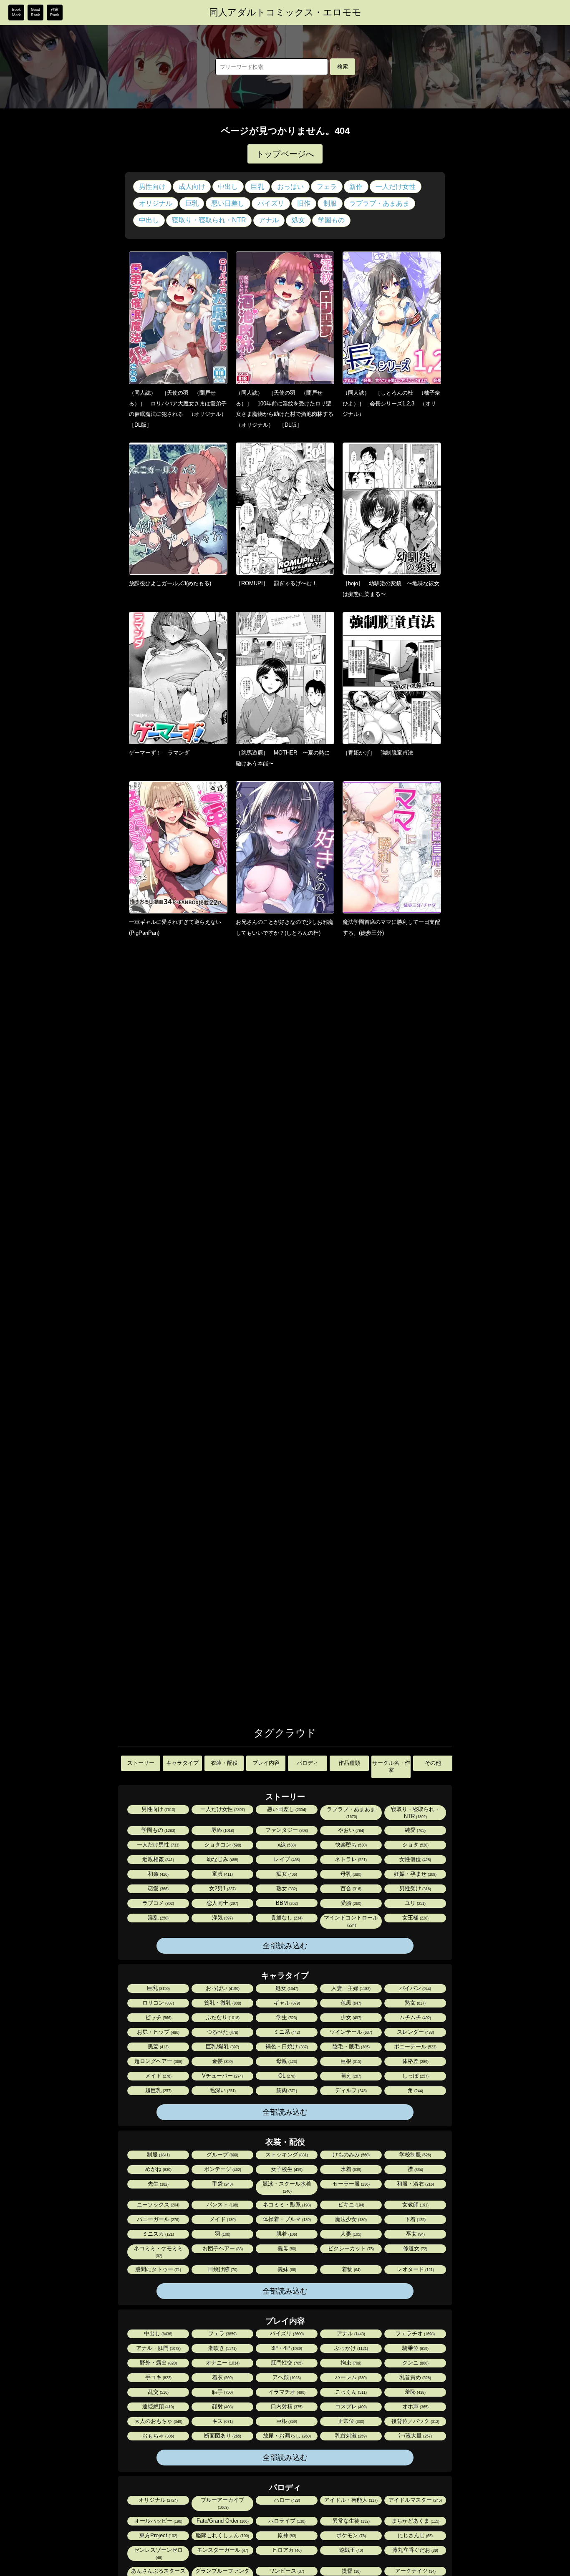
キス (222, 2421)
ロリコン (158, 2003)
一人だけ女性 (396, 187)
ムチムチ (415, 2017)
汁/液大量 (415, 2436)
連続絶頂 (158, 2406)
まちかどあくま (415, 2521)
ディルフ (350, 2090)
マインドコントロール (351, 1921)
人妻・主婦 (350, 1988)
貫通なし (286, 1918)
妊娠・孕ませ (415, 1874)
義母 (286, 2248)
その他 (433, 1763)
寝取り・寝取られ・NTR (209, 220)
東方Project (158, 2535)
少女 (350, 2017)
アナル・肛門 (158, 2348)
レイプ (286, 1859)
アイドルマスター (415, 2500)
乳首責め (415, 2377)
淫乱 (158, 1918)
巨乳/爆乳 (222, 2046)
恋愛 (158, 1888)
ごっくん (350, 2392)
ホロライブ (286, 2521)
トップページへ (285, 154)
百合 (350, 1888)
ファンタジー (286, 1830)
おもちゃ (158, 2436)
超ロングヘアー (158, 2061)
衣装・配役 (224, 1763)
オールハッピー (158, 2521)
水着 (350, 2169)
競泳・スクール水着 (287, 2187)
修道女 (415, 2248)
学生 (286, 2017)
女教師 (415, 2205)
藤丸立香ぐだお (415, 2550)
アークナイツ (415, 2571)
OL (286, 2076)
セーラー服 (351, 2184)
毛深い (222, 2090)
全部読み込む (285, 1946)
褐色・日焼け (286, 2046)
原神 (286, 2535)
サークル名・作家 (391, 1766)
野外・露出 (158, 2363)
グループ (222, 2155)
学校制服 (415, 2155)
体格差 (415, 2061)
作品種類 (349, 1763)
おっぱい (290, 187)
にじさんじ (415, 2535)
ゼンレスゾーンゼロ (158, 2553)
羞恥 (415, 2392)
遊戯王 (350, 2550)
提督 (351, 2571)
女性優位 (415, 1859)
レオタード (415, 2269)
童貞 (222, 1874)
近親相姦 (158, 1859)
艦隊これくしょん (222, 2535)
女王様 (415, 1918)
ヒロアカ (286, 2550)
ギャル (286, 2003)
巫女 (415, 2234)
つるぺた (222, 2032)
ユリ (415, 1903)
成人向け (192, 187)
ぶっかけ (351, 2348)
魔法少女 (350, 2219)
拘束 (350, 2363)
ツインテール (350, 2032)
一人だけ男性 (158, 1845)
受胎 (350, 1903)
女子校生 (286, 2169)
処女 (298, 220)
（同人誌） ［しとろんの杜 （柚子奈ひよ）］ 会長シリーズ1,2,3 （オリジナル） (391, 403)
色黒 (350, 2003)
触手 (222, 2392)
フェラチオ (415, 2333)
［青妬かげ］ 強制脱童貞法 (378, 753)
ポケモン (351, 2535)
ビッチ (158, 2017)
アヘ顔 (286, 2377)
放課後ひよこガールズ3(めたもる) (170, 583)
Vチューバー (222, 2076)
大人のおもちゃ (158, 2421)
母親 (286, 2061)
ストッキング (286, 2155)
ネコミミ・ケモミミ (158, 2252)
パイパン (415, 1988)
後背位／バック (415, 2421)
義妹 (286, 2269)
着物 (351, 2269)
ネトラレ (350, 1859)
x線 (286, 1845)
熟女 (286, 1888)
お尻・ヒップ (158, 2032)
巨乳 (257, 187)
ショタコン (222, 1845)
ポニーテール (415, 2046)
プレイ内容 (266, 1763)
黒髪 (158, 2046)
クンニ (415, 2363)
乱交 (158, 2392)
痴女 (286, 1874)
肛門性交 (286, 2363)
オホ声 (415, 2406)
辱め (222, 1830)
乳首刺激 (350, 2436)
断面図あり (222, 2436)
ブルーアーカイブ (222, 2503)
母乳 (350, 1874)
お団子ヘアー (222, 2248)
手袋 (222, 2184)
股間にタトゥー (158, 2269)
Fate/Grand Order (222, 2521)
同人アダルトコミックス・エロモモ (285, 13)
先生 (158, 2184)
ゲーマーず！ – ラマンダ (159, 753)
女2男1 (222, 1888)
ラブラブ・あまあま (379, 203)
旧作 (304, 203)
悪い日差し (228, 203)
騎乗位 (415, 2348)
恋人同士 (222, 1903)
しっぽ (415, 2076)
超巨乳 (158, 2090)
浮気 (222, 1918)
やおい (351, 1830)
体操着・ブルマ (286, 2219)
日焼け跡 (222, 2269)
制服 (330, 203)
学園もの (331, 220)
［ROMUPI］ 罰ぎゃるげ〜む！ (276, 583)
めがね (158, 2169)
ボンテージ (222, 2169)
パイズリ (271, 203)
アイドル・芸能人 (350, 2500)
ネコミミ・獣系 (286, 2205)
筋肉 (286, 2090)
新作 (356, 187)
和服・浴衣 (415, 2184)
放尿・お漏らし (286, 2436)
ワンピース (286, 2571)
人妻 (350, 2234)
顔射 (222, 2406)
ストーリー (141, 1763)
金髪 (222, 2061)
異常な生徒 (351, 2521)
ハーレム (350, 2377)
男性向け (152, 187)
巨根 (350, 2061)
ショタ (415, 1845)
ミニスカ (158, 2234)
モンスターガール (222, 2550)
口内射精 (286, 2406)
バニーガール (158, 2219)
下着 (415, 2219)
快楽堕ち (350, 1845)
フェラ (327, 187)
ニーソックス (158, 2205)
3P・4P (286, 2348)
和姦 (158, 1874)
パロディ (308, 1763)
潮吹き (222, 2348)
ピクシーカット (350, 2248)
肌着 (286, 2234)
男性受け (415, 1888)
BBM (286, 1903)
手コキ (158, 2377)
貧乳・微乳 (222, 2003)
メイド (158, 2076)
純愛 (415, 1830)
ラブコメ (158, 1903)
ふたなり (222, 2017)
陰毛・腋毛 (351, 2046)
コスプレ (350, 2406)
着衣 (222, 2377)
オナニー (222, 2363)
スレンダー (415, 2032)
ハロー (286, 2500)
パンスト (222, 2205)
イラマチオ (286, 2392)
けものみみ (351, 2155)
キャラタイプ (182, 1763)
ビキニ (351, 2205)
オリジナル (156, 203)
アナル (269, 220)
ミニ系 (286, 2032)
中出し (228, 187)
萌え (350, 2076)
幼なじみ (222, 1859)
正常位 (351, 2421)
